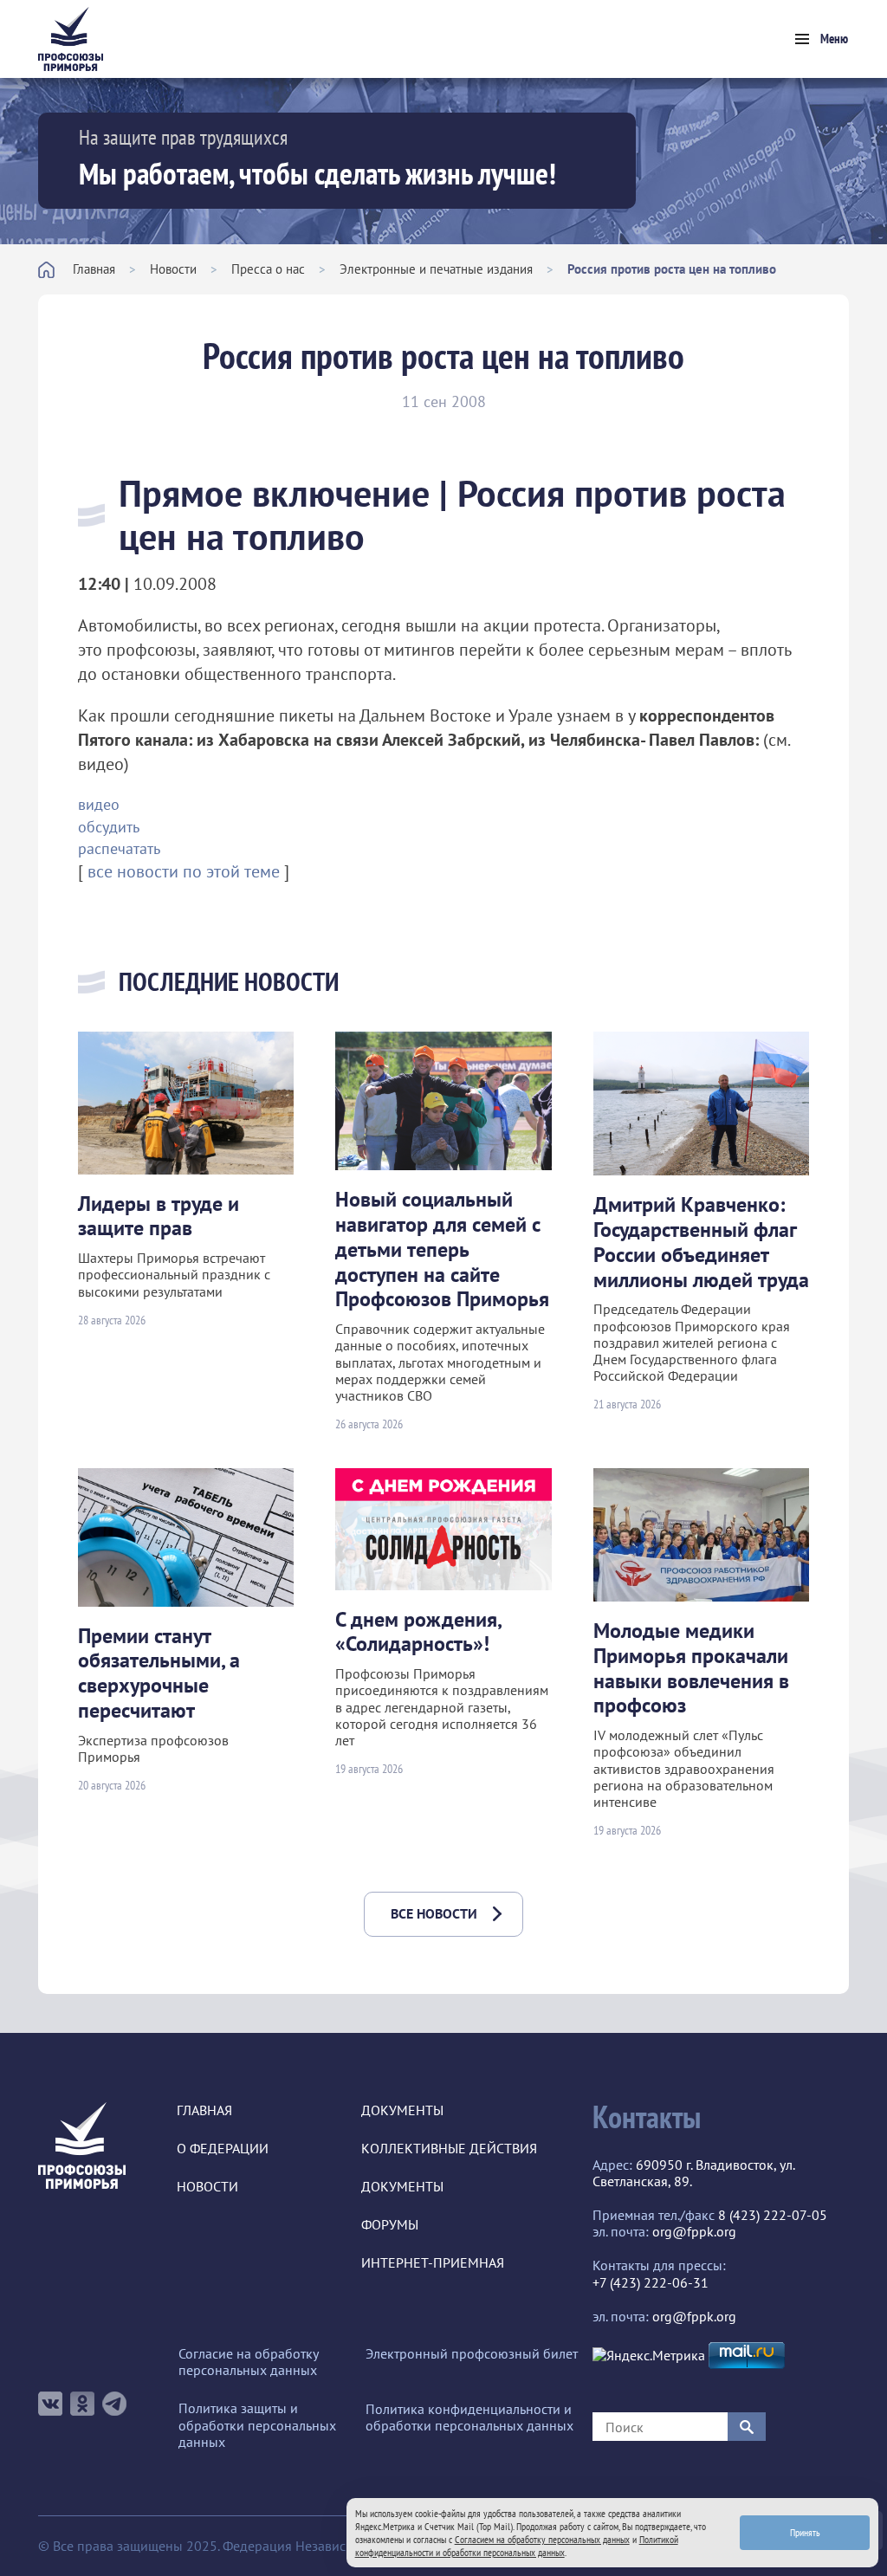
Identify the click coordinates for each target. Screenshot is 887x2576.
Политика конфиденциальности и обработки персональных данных (469, 2417)
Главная (94, 269)
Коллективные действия (449, 2149)
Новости (173, 269)
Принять (805, 2532)
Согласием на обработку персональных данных (542, 2539)
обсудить (109, 827)
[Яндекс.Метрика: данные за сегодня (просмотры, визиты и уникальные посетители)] (649, 2356)
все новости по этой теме (184, 871)
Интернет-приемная (433, 2263)
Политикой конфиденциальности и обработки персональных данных (517, 2546)
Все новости (434, 1913)
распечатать (119, 848)
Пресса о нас (268, 269)
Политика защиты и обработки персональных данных (257, 2425)
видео (99, 804)
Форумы (390, 2225)
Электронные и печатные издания (436, 269)
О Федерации (223, 2149)
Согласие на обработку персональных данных (248, 2362)
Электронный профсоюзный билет (472, 2354)
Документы (402, 2110)
